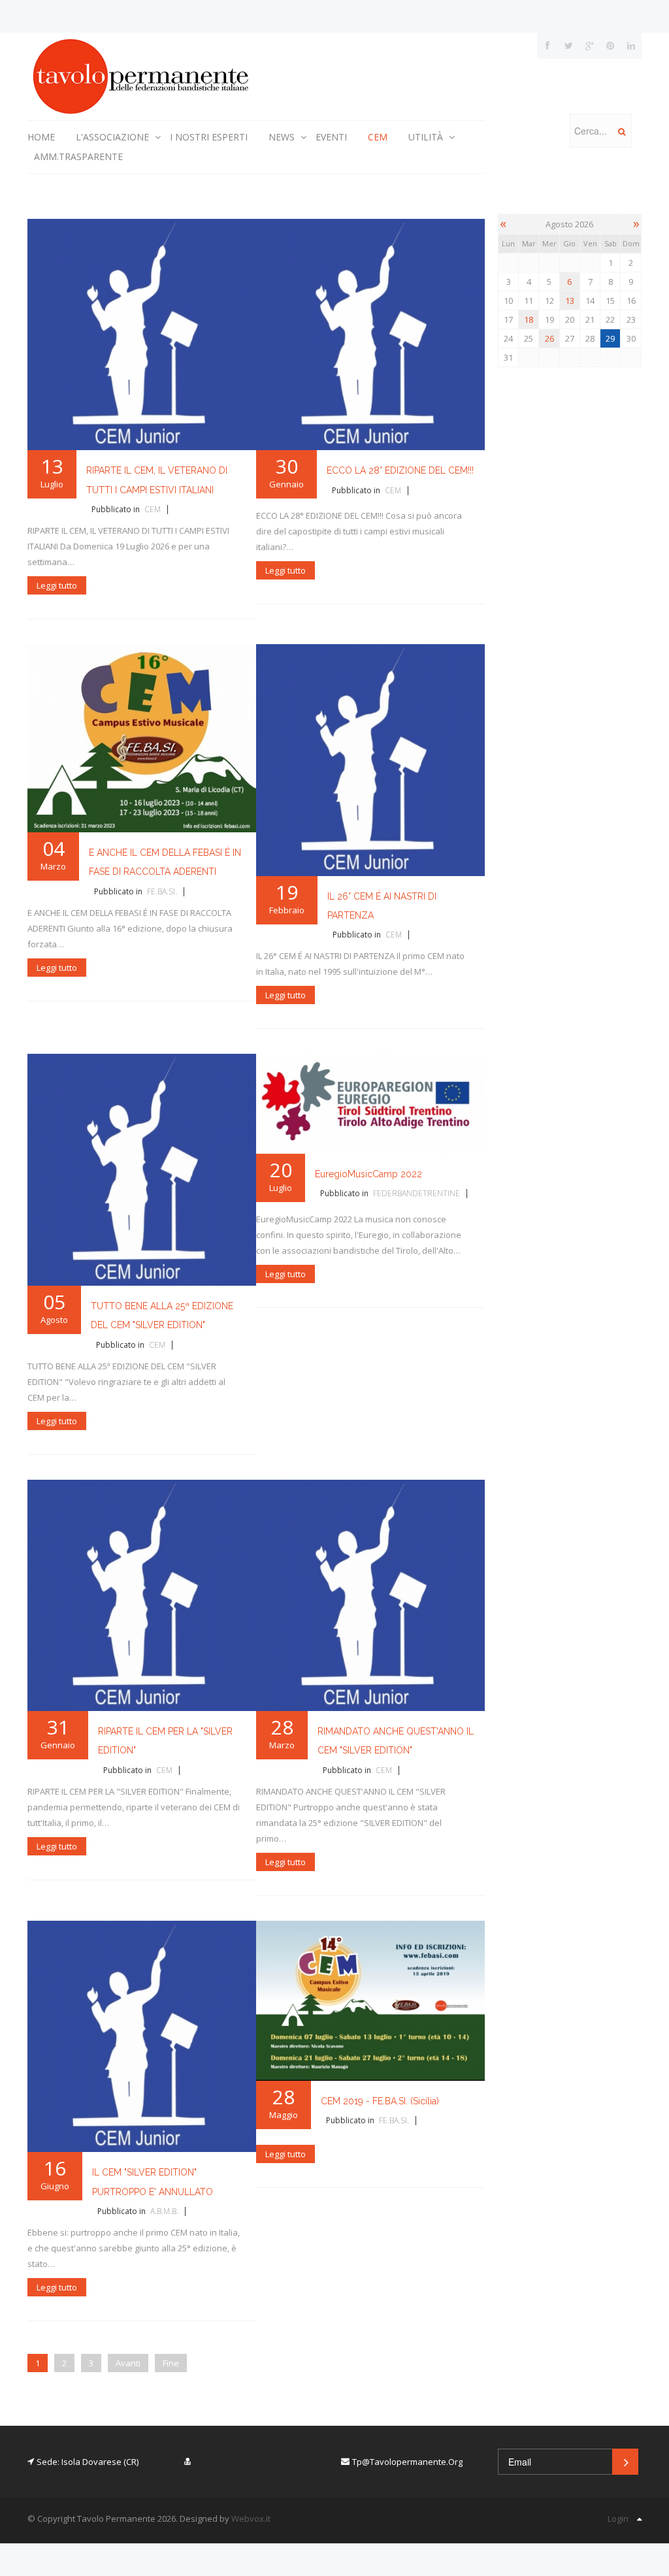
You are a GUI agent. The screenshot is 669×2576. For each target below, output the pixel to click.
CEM (153, 509)
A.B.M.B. (164, 2211)
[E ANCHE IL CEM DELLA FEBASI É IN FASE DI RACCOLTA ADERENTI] (142, 738)
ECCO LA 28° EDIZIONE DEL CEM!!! (400, 470)
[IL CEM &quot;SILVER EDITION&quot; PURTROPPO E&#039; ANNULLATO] (142, 2035)
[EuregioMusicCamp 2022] (370, 1103)
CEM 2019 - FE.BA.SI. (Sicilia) (380, 2101)
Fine (171, 2363)
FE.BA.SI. (162, 891)
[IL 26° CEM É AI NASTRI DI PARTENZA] (370, 759)
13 (570, 301)
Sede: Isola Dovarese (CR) (88, 2462)
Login (618, 2519)
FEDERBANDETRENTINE (416, 1193)
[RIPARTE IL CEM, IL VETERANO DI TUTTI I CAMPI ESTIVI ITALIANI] (142, 334)
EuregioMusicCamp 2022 (368, 1174)
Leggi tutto (57, 585)
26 (549, 338)
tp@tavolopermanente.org (407, 2462)
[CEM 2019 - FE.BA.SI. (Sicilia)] (370, 2000)
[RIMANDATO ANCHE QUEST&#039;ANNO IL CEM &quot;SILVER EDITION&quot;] (370, 1594)
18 (529, 319)
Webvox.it (251, 2519)
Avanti (128, 2363)
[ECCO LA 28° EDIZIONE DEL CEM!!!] (370, 334)
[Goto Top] (639, 2519)
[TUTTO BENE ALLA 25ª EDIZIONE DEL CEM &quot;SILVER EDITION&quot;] (142, 1169)
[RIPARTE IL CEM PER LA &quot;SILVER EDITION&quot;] (142, 1594)
